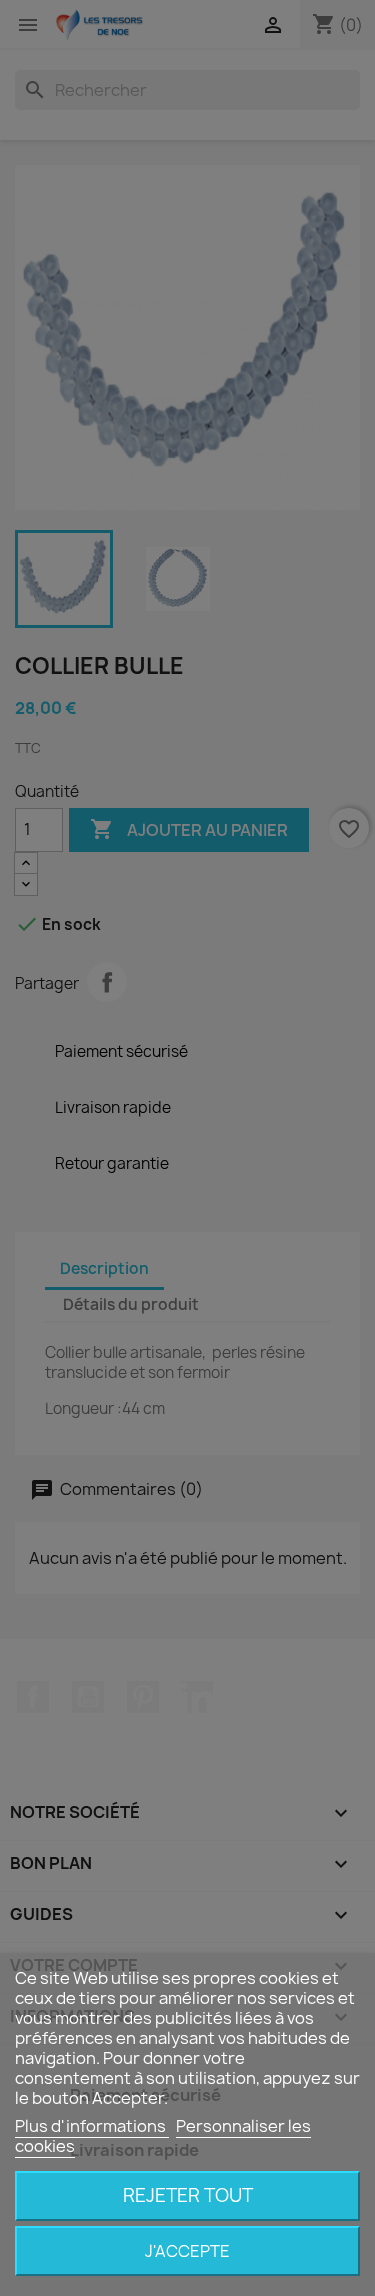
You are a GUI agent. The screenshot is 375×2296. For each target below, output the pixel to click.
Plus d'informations (92, 2126)
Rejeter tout (188, 2195)
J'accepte (187, 2251)
